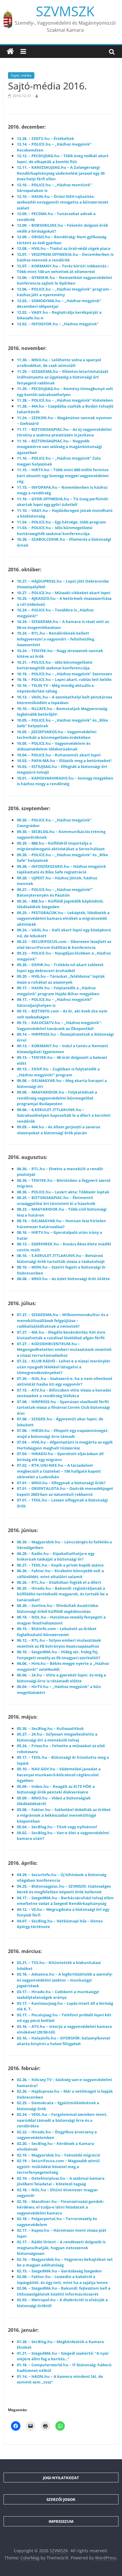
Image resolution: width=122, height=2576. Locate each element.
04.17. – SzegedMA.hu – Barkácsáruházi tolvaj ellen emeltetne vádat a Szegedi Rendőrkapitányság (65, 1901)
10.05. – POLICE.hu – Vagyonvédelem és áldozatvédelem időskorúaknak (54, 746)
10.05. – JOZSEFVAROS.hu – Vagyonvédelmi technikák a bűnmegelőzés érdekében (57, 735)
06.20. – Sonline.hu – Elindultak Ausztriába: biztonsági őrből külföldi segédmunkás (58, 1608)
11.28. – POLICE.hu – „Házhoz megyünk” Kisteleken (65, 400)
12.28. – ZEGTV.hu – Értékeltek (45, 138)
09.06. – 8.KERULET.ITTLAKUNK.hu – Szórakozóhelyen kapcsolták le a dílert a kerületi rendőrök (64, 1115)
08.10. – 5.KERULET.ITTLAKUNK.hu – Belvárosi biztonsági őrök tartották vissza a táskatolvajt (61, 1258)
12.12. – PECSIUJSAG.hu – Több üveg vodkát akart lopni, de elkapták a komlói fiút (63, 159)
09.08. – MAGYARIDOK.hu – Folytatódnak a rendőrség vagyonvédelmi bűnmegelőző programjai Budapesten (57, 1098)
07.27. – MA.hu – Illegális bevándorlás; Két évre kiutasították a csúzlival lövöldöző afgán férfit (61, 1335)
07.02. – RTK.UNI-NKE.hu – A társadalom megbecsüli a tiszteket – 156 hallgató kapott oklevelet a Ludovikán (59, 1471)
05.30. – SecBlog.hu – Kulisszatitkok (50, 1728)
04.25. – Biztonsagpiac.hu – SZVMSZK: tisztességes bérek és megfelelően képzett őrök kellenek (64, 1889)
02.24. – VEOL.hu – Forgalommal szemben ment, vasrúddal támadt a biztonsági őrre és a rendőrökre (62, 2120)
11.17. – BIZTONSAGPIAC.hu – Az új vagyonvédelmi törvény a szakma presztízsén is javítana (64, 432)
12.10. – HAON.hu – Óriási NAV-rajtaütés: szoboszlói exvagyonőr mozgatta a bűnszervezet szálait (63, 202)
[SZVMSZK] (10, 51)
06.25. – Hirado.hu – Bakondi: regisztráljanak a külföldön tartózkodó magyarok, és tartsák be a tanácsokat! (62, 1594)
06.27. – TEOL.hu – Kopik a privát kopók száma (60, 1565)
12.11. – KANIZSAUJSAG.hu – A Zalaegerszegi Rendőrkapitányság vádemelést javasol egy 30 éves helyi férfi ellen (61, 173)
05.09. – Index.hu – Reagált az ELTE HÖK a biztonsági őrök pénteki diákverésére (56, 1789)
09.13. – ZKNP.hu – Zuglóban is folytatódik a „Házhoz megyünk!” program (58, 1072)
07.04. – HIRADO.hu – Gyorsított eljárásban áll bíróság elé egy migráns (60, 1457)
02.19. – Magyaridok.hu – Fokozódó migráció (58, 2155)
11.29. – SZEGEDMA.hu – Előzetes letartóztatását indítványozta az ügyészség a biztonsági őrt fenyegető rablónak (63, 377)
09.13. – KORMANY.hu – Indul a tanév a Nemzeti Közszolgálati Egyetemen (62, 1049)
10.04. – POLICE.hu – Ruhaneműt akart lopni (59, 755)
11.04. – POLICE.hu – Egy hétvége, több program (61, 522)
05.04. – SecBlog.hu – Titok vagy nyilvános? (57, 1827)
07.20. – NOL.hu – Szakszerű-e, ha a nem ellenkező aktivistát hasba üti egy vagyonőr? (65, 1381)
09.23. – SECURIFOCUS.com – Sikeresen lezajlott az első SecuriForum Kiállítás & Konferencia (64, 944)
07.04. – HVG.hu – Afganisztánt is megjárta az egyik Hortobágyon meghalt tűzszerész (65, 1445)
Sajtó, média (21, 75)
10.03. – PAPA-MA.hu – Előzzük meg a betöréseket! (64, 761)
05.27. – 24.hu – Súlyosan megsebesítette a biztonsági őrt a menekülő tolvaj (57, 1737)
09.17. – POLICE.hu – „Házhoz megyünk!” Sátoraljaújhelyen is (55, 1002)
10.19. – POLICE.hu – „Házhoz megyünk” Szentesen (65, 674)
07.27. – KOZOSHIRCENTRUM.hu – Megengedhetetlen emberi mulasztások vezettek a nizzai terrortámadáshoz (64, 1349)
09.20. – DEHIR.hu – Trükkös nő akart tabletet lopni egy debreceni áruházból (60, 968)
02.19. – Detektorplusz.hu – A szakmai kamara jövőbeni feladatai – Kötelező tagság (61, 2181)
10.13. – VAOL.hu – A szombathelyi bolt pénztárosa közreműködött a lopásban (65, 700)
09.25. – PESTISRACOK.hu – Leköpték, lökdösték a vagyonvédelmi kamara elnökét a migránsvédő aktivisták (63, 918)
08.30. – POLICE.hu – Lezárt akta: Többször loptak (63, 1192)
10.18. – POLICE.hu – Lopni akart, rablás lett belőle (64, 679)
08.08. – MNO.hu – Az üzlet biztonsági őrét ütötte (63, 1279)
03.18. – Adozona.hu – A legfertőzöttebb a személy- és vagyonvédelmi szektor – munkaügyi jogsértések (65, 1980)
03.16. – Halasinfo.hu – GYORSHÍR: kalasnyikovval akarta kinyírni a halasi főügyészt (64, 2041)
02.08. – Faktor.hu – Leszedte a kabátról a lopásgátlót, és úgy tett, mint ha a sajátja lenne (62, 2280)
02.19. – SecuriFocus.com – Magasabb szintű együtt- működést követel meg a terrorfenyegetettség (58, 2166)
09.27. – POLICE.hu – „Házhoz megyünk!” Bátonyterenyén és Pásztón (55, 892)
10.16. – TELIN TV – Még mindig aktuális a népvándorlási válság (55, 688)
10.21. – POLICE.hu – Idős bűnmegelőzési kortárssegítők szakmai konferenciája (55, 665)
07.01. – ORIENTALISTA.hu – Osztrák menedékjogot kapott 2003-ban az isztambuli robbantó (65, 1491)
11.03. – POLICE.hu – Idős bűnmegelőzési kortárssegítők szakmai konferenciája (55, 531)
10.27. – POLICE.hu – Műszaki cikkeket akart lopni (64, 593)
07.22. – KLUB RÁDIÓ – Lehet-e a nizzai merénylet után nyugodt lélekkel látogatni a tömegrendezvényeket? (64, 1367)
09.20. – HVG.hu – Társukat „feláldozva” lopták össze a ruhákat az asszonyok (61, 979)
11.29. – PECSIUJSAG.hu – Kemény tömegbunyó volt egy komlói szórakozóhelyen (65, 392)
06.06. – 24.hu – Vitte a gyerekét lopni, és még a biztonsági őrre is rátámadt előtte (61, 1678)
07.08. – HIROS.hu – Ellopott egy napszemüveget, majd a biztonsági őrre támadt (63, 1433)
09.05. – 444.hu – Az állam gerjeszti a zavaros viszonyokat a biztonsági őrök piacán (58, 1130)
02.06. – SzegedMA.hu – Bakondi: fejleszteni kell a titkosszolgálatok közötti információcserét (64, 2291)
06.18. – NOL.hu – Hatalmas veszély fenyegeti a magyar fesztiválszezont (61, 1620)
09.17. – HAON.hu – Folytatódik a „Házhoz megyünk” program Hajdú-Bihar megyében (58, 991)
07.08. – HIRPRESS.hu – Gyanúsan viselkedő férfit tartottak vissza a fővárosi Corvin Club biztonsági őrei (63, 1407)
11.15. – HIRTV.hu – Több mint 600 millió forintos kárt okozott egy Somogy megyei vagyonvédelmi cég (63, 475)
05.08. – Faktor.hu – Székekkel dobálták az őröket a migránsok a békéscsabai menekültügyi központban (64, 1815)
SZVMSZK (65, 11)
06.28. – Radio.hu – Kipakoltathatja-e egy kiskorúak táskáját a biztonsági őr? (56, 1556)
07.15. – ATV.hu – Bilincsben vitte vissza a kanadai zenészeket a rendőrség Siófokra (64, 1393)
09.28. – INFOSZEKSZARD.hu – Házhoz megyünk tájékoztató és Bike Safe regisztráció (61, 869)
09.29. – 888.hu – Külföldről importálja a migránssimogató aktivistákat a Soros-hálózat (61, 846)
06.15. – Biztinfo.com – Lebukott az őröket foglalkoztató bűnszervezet (57, 1632)
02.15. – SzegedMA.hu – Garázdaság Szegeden (59, 2271)
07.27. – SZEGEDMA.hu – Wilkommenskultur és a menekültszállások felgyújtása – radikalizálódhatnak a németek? (63, 1320)
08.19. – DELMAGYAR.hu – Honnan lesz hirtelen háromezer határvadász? (61, 1224)
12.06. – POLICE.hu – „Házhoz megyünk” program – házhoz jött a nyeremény (64, 292)
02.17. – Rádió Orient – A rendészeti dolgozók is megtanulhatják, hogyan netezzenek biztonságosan (61, 2248)
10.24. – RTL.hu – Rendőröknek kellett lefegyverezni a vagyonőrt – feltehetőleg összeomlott (56, 639)
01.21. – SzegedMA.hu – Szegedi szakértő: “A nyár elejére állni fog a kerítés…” (63, 2356)
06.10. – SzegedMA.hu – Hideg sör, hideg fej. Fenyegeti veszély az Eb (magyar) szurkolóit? (59, 1655)
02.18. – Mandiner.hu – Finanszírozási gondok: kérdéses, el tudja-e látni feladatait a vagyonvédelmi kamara (60, 2207)
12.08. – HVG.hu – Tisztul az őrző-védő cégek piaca (64, 248)
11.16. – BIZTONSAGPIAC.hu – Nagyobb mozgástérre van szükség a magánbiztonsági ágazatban (59, 447)
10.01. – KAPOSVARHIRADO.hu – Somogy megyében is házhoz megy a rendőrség (65, 781)
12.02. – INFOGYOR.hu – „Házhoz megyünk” (58, 324)
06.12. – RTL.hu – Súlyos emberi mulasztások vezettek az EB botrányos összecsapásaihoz (59, 1643)
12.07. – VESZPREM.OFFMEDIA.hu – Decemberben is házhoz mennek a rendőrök (65, 257)
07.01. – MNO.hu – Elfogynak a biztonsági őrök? (61, 1483)
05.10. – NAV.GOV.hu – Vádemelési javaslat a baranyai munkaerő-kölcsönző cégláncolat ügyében (59, 1775)
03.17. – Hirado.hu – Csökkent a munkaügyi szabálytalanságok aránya (58, 1995)
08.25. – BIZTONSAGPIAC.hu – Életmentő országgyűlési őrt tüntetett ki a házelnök (56, 1201)
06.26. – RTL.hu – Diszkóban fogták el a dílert (59, 1582)
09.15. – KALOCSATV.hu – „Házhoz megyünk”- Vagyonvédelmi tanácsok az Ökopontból (59, 1026)
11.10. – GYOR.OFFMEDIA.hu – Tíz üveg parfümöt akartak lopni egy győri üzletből (62, 502)
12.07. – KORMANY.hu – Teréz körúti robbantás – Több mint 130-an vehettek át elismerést (63, 269)
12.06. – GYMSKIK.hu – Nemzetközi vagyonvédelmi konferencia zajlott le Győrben (64, 280)
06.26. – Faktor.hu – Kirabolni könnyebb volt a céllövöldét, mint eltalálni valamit (60, 1574)
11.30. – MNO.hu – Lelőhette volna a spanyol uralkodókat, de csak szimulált (59, 363)
